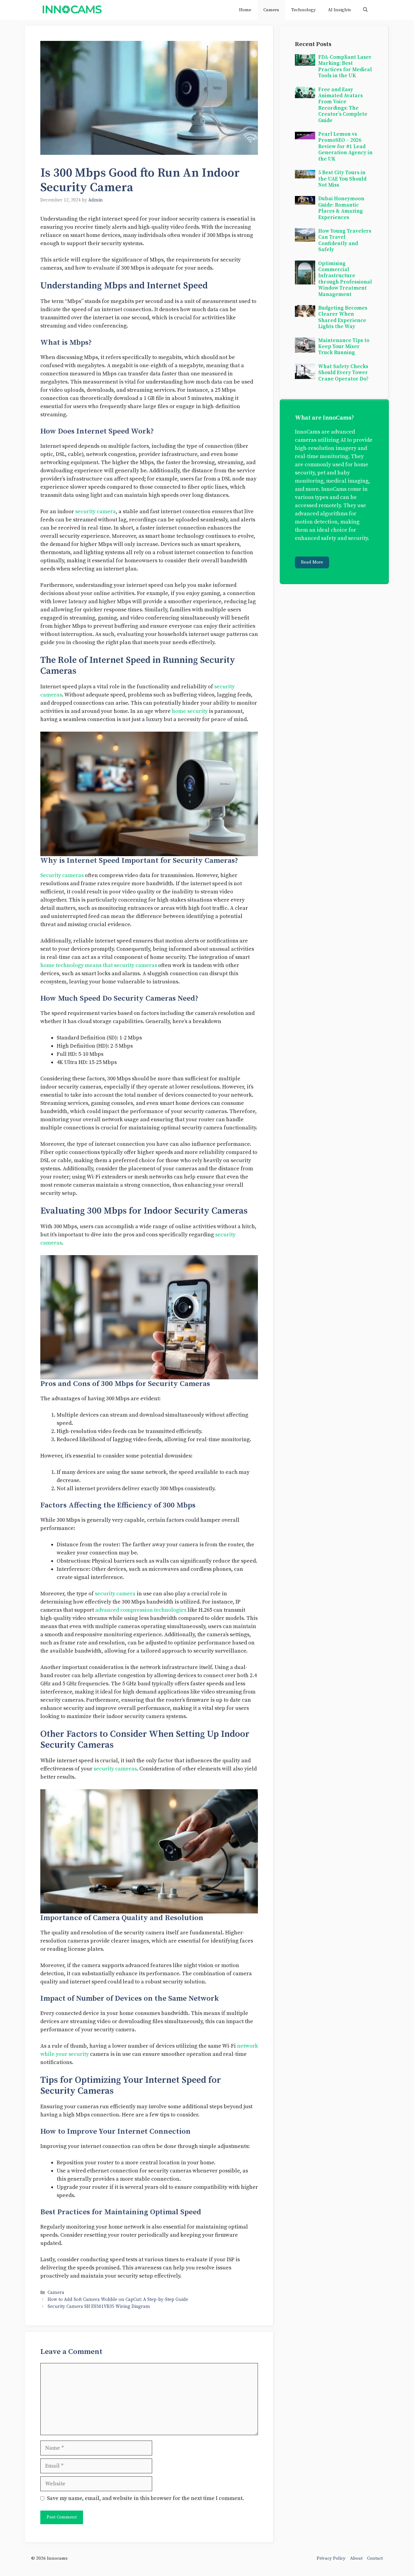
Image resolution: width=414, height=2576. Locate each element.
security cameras (115, 1769)
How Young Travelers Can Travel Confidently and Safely (345, 240)
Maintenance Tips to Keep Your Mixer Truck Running (344, 347)
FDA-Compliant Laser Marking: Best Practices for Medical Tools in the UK (345, 66)
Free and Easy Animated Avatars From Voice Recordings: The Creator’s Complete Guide (343, 105)
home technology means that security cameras (99, 965)
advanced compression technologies (141, 1610)
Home (245, 10)
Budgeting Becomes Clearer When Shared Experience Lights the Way (343, 317)
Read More (312, 562)
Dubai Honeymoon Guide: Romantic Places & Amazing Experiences (341, 208)
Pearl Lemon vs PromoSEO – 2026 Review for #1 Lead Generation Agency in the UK (345, 147)
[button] (365, 10)
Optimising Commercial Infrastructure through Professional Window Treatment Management (345, 279)
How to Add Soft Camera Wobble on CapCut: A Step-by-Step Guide (118, 2300)
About (356, 2558)
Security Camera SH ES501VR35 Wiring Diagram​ (99, 2307)
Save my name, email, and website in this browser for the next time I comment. (145, 2498)
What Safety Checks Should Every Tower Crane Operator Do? (343, 373)
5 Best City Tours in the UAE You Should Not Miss (342, 179)
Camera (271, 10)
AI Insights (339, 10)
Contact (375, 2558)
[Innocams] (72, 10)
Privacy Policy (331, 2558)
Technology (304, 10)
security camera (95, 512)
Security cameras (62, 875)
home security (190, 711)
